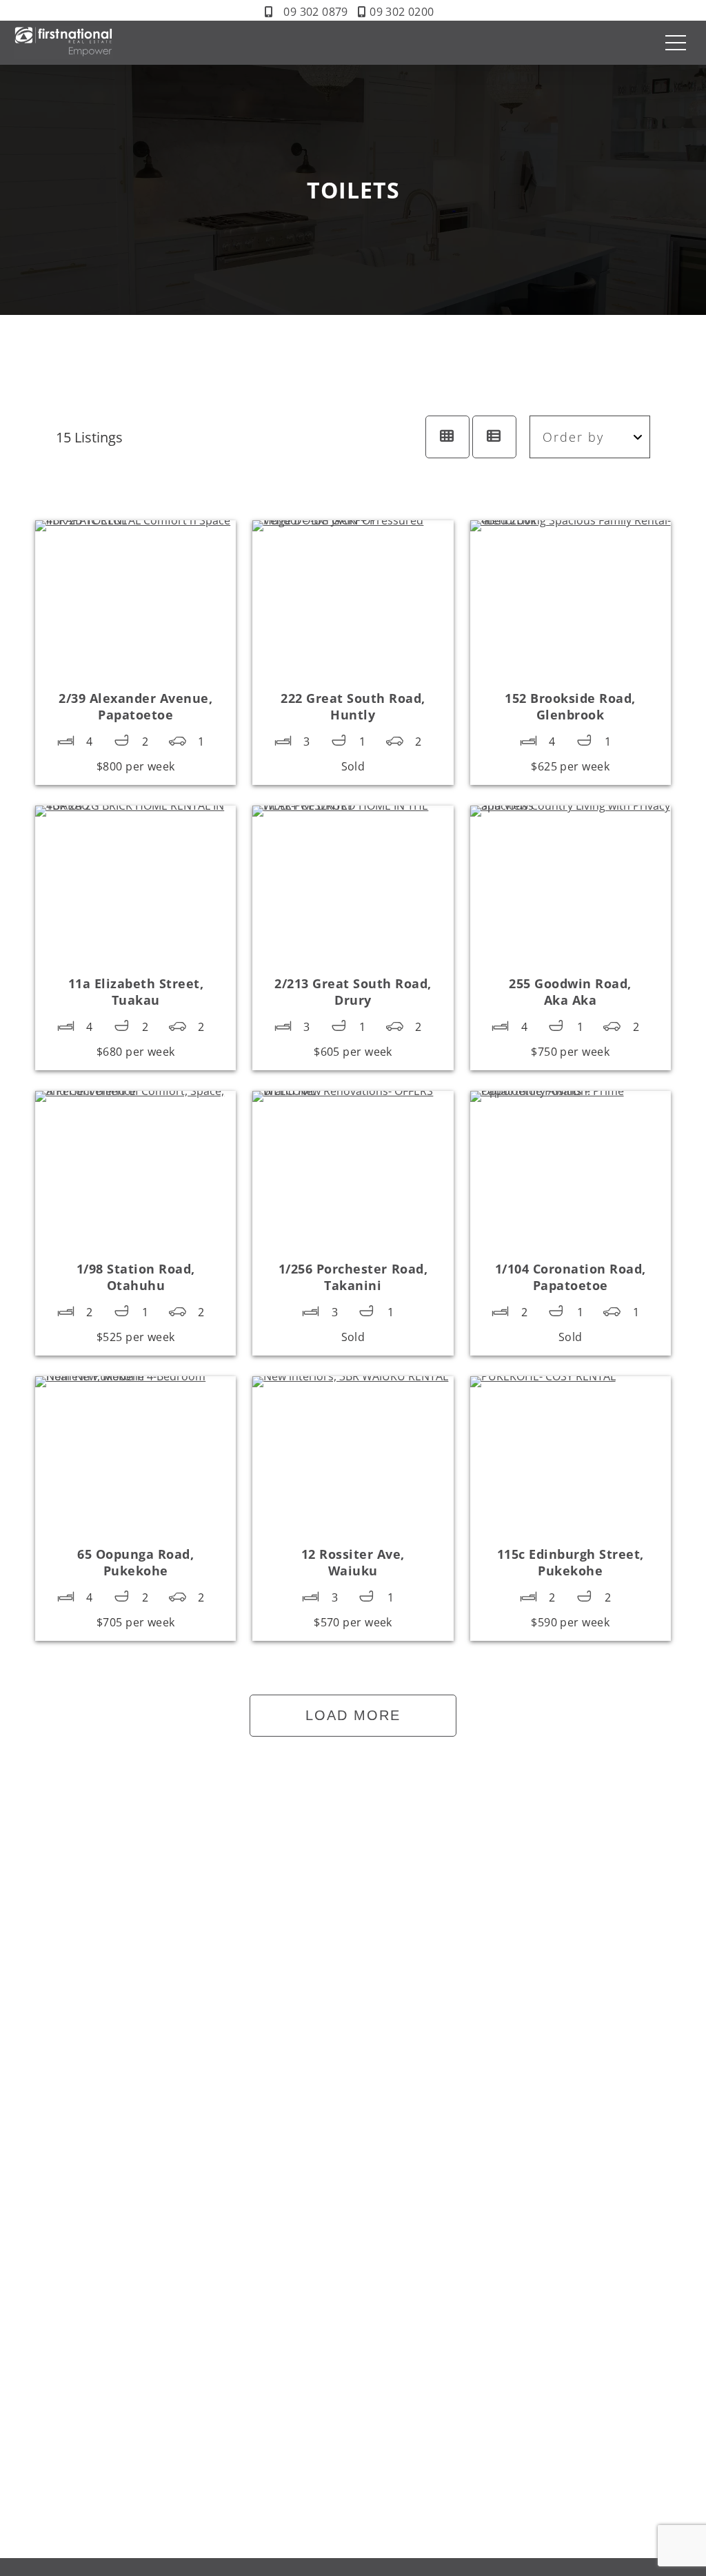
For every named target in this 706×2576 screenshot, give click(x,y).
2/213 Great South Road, (353, 992)
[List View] (494, 437)
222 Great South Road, (353, 706)
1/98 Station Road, (136, 1277)
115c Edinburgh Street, (571, 1562)
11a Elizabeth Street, (136, 992)
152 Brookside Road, (570, 706)
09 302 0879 (315, 12)
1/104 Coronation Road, (571, 1277)
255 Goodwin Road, (570, 992)
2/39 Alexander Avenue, (135, 706)
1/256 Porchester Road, (353, 1277)
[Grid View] (447, 437)
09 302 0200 (402, 12)
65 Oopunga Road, (135, 1562)
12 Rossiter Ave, (353, 1562)
